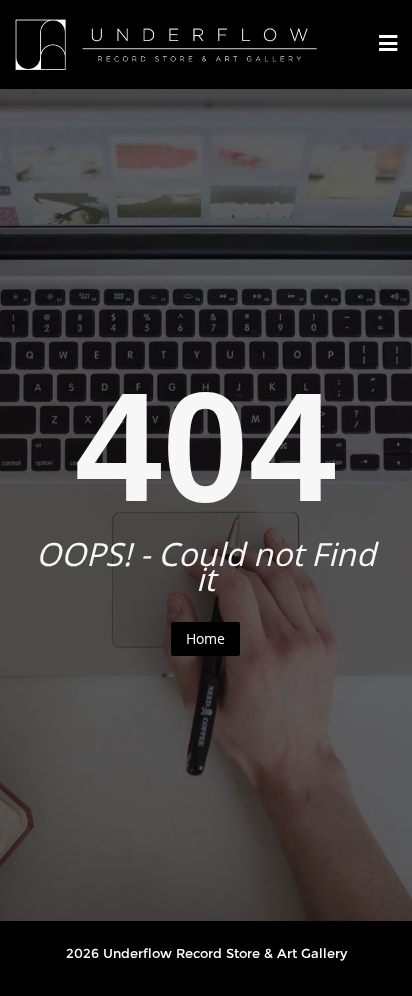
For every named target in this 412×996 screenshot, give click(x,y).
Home (205, 638)
